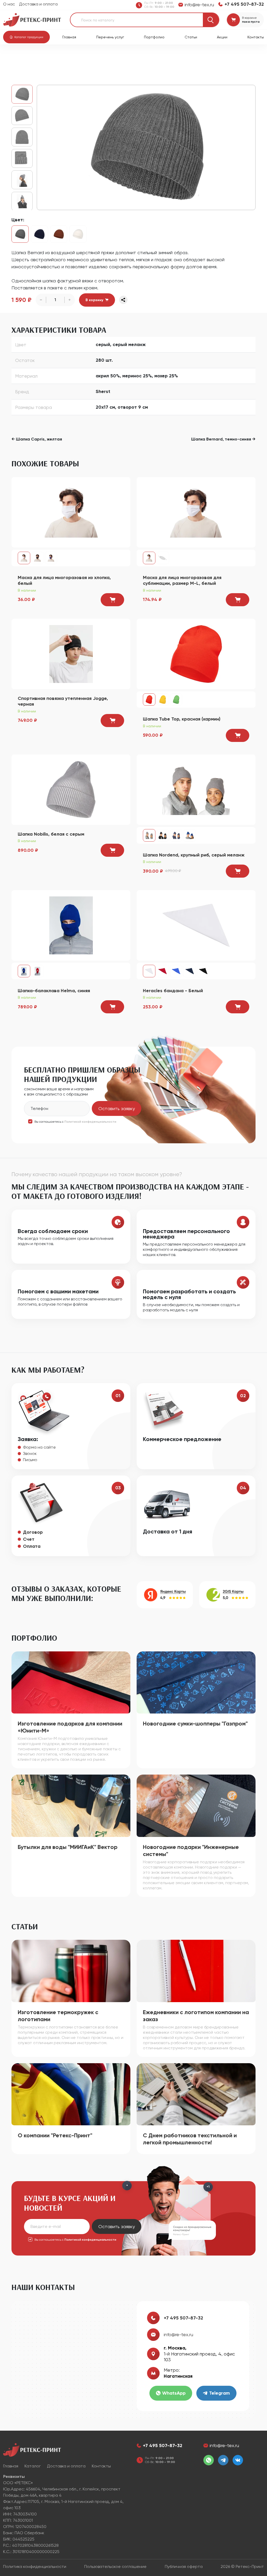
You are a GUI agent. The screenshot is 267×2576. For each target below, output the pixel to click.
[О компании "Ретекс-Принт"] (71, 2094)
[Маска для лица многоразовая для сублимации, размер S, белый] (163, 558)
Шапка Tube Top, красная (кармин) (182, 719)
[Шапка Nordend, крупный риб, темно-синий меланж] (176, 835)
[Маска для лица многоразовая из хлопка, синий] (51, 558)
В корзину (94, 300)
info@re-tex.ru (178, 2334)
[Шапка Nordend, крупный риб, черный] (163, 835)
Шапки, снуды (120, 58)
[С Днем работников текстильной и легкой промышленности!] (196, 2094)
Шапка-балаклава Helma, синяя (54, 991)
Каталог (39, 58)
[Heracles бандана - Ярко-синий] (176, 971)
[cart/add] (112, 600)
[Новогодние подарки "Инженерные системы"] (196, 1805)
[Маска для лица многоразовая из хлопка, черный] (38, 558)
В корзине (249, 18)
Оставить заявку (117, 1108)
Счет (29, 1539)
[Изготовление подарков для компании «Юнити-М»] (71, 1682)
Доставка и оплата (38, 4)
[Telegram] (223, 2460)
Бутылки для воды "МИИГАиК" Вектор (68, 1847)
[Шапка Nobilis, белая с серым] (71, 789)
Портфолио (154, 37)
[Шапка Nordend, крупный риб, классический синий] (190, 835)
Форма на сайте (39, 1447)
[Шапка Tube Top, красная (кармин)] (196, 654)
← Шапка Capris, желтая (37, 439)
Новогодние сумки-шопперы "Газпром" (195, 1724)
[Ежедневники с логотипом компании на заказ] (196, 1971)
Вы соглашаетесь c (75, 1122)
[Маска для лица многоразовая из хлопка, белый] (71, 512)
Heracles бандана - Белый (173, 991)
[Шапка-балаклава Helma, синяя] (71, 925)
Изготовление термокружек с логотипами (58, 2016)
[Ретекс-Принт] (32, 19)
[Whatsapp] (209, 2460)
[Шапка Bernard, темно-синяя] (39, 234)
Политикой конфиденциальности (90, 1122)
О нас (9, 4)
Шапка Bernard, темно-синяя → (223, 439)
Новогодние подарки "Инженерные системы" (191, 1851)
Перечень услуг (110, 37)
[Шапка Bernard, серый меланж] (146, 147)
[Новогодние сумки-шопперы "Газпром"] (196, 1682)
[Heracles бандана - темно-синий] (190, 971)
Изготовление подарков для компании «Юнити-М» (70, 1727)
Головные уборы (87, 58)
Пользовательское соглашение (115, 2566)
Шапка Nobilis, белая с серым (51, 834)
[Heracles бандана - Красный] (163, 971)
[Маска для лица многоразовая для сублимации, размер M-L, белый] (196, 512)
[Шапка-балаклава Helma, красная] (38, 971)
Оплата (32, 1546)
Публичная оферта (184, 2566)
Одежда (59, 58)
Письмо (30, 1460)
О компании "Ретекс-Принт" (55, 2135)
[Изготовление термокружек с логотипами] (71, 1971)
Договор (33, 1532)
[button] (26, 37)
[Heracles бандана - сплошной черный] (203, 971)
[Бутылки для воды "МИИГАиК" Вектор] (71, 1805)
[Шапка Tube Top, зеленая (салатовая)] (176, 700)
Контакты (256, 37)
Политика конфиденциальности (35, 2566)
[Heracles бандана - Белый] (196, 925)
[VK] (238, 2460)
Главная (69, 37)
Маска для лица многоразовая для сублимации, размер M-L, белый (182, 581)
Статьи (191, 37)
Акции (222, 37)
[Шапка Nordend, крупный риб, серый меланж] (196, 789)
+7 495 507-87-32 (183, 2318)
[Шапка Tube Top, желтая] (163, 700)
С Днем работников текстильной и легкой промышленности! (190, 2139)
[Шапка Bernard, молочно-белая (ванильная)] (78, 234)
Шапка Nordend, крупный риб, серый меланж (194, 855)
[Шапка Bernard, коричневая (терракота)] (59, 234)
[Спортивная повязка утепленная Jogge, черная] (71, 654)
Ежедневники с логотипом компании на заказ (196, 2016)
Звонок (30, 1453)
